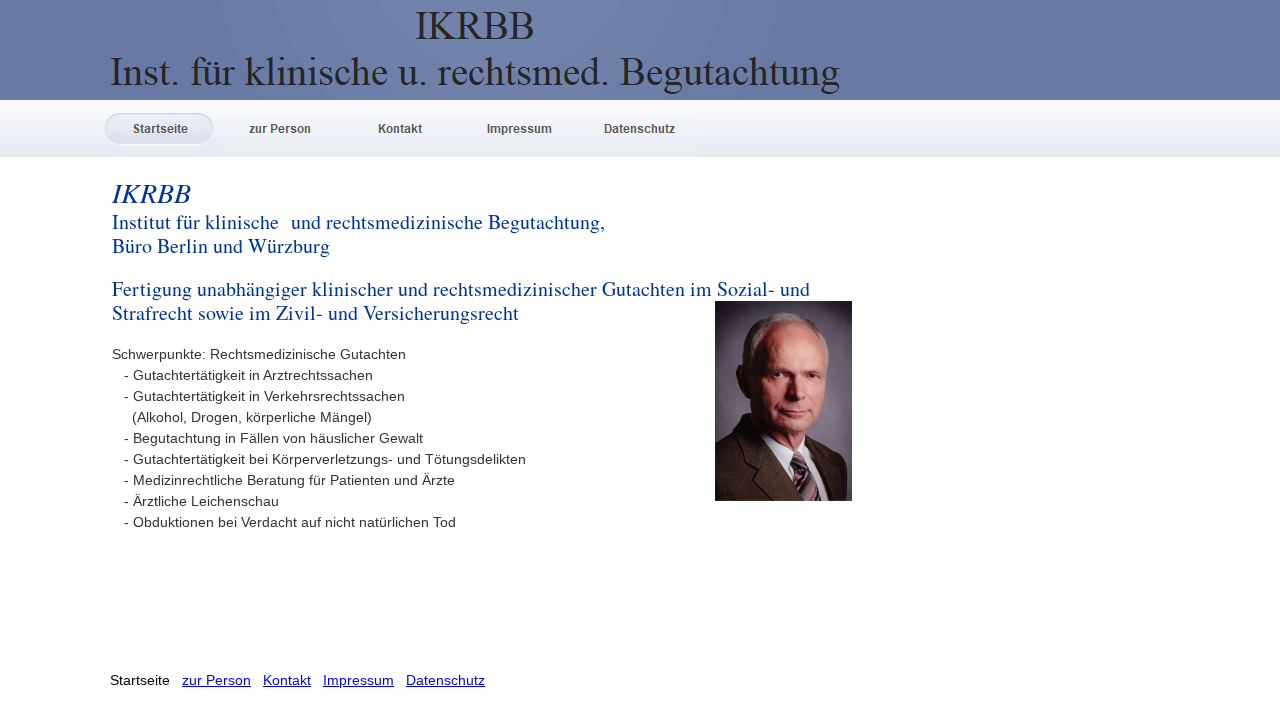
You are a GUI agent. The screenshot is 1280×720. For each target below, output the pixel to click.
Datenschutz (445, 680)
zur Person (216, 680)
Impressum (358, 680)
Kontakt (287, 680)
